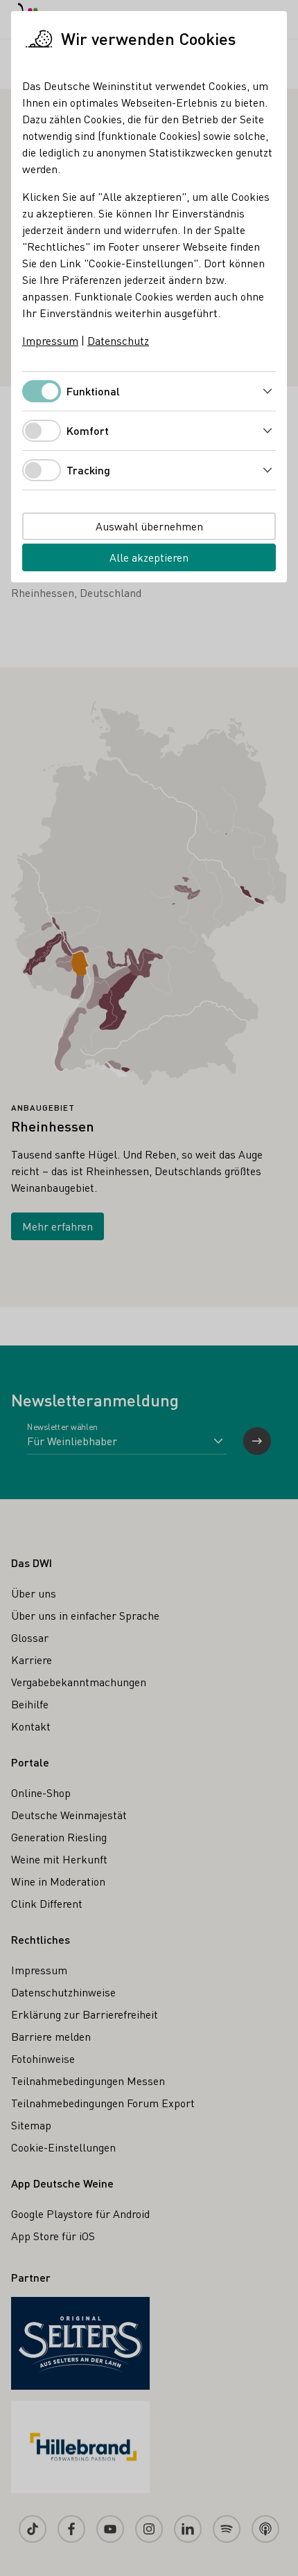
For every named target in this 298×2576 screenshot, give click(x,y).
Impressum (50, 340)
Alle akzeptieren (149, 557)
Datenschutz (118, 340)
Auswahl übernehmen (149, 526)
